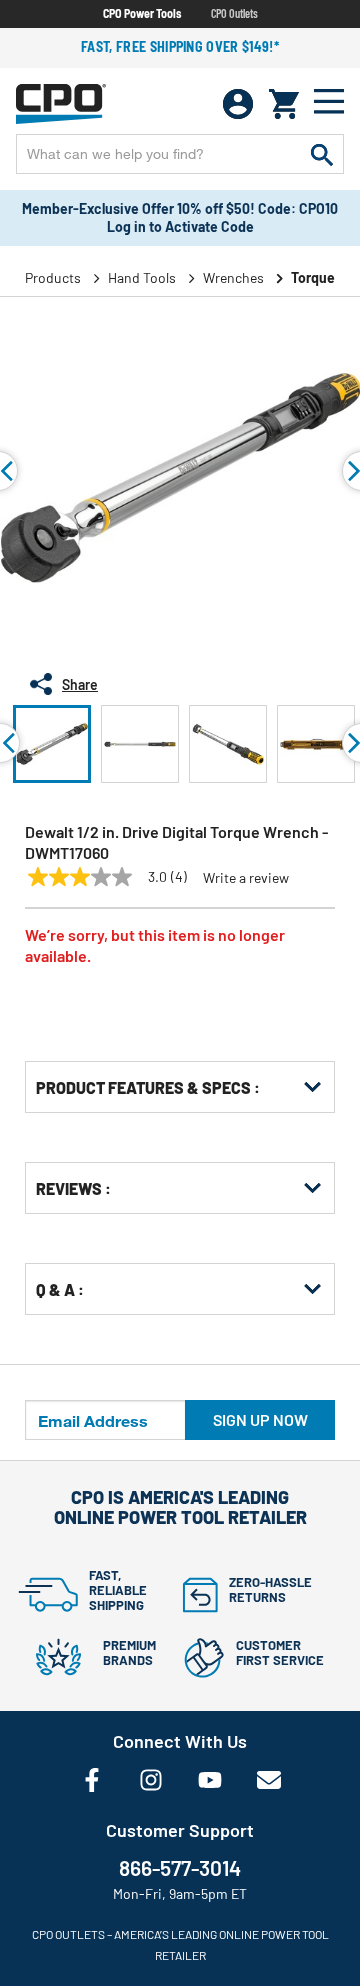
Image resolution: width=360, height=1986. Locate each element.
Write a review (246, 878)
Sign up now (260, 1419)
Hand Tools (142, 277)
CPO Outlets (234, 13)
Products (53, 277)
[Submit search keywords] (322, 154)
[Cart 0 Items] (284, 104)
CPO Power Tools (142, 13)
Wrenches (233, 277)
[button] (52, 744)
